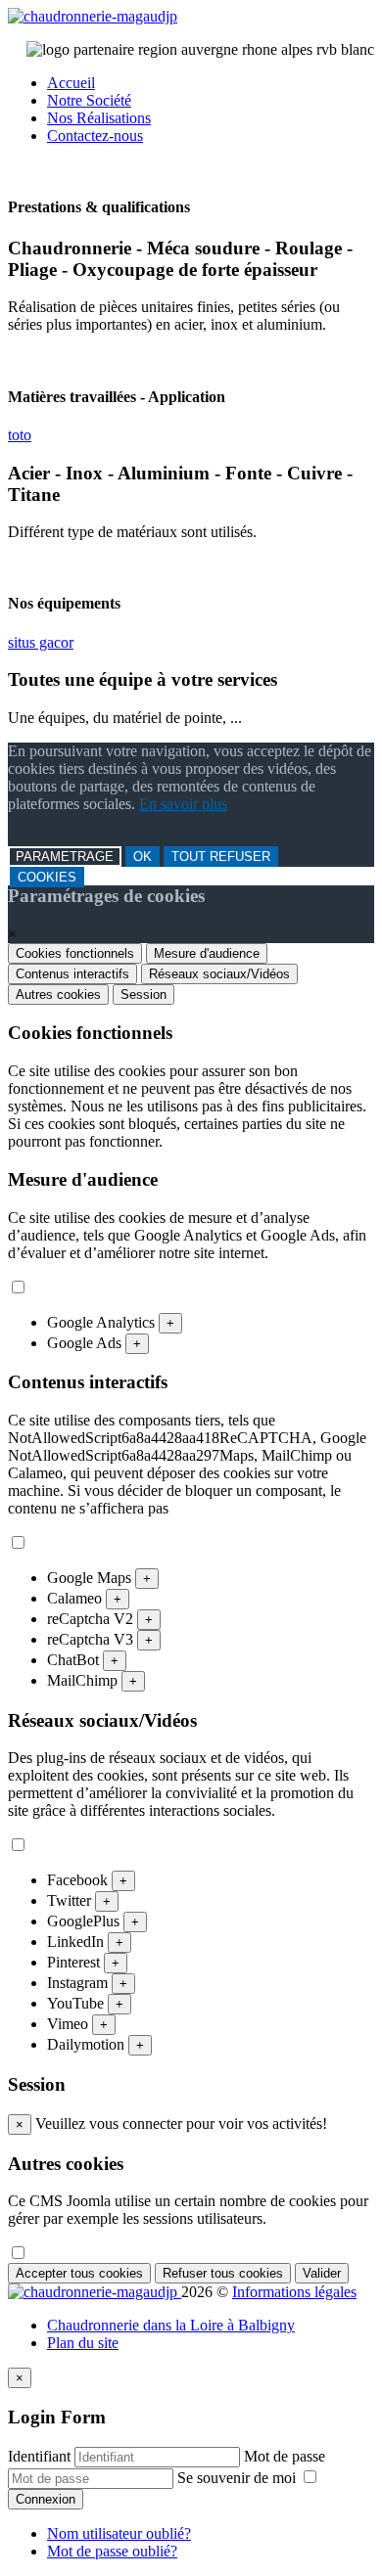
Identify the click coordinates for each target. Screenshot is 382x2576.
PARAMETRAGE (65, 857)
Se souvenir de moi (239, 2478)
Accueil (71, 83)
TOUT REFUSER (221, 857)
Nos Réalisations (99, 118)
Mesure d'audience (207, 953)
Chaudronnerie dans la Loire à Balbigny (171, 2325)
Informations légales (294, 2292)
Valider (322, 2273)
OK (143, 857)
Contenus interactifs (72, 974)
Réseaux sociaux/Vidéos (219, 974)
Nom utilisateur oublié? (119, 2533)
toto (20, 435)
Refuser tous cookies (223, 2273)
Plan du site (83, 2343)
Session (143, 994)
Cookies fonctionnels (75, 953)
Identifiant (39, 2456)
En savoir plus (183, 804)
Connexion (46, 2499)
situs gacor (41, 642)
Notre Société (89, 100)
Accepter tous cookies (79, 2273)
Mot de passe (285, 2456)
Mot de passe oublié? (112, 2551)
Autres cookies (58, 994)
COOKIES (47, 877)
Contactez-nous (95, 136)
